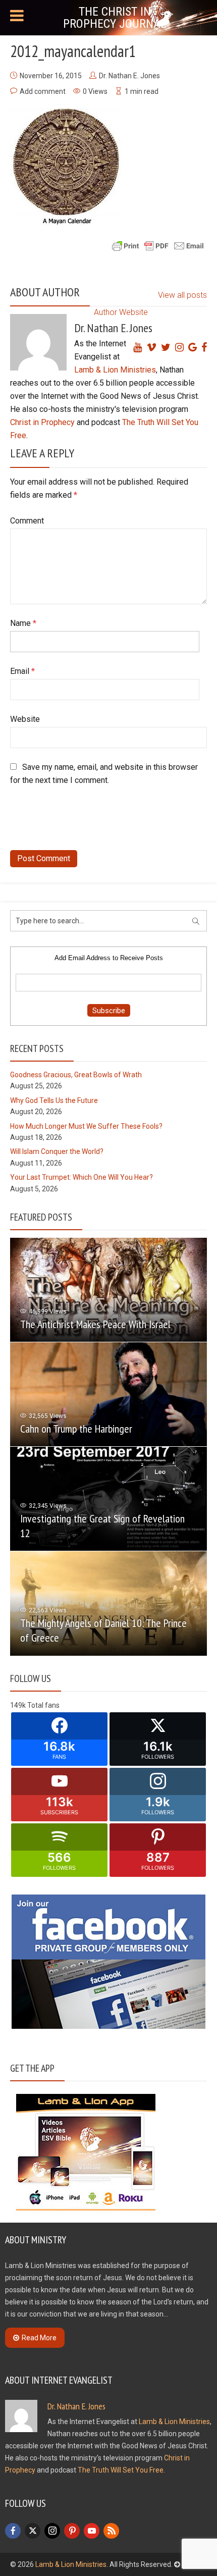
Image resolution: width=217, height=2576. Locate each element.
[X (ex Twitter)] (33, 2531)
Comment (27, 521)
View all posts (182, 295)
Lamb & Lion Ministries (115, 370)
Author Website (121, 312)
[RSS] (111, 2531)
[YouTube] (92, 2531)
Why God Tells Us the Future (54, 1100)
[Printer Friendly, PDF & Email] (158, 245)
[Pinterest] (72, 2531)
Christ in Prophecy (42, 422)
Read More (39, 2338)
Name (23, 623)
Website (25, 719)
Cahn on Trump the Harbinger (76, 1429)
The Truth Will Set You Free (121, 2470)
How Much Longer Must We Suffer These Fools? (86, 1126)
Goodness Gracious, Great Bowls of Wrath (76, 1075)
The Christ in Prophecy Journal (115, 18)
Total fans (43, 1705)
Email (22, 671)
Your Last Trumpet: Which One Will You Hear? (82, 1177)
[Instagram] (52, 2531)
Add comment (43, 91)
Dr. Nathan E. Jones (129, 76)
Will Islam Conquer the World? (57, 1151)
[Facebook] (13, 2531)
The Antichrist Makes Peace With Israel (95, 1324)
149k (18, 1705)
